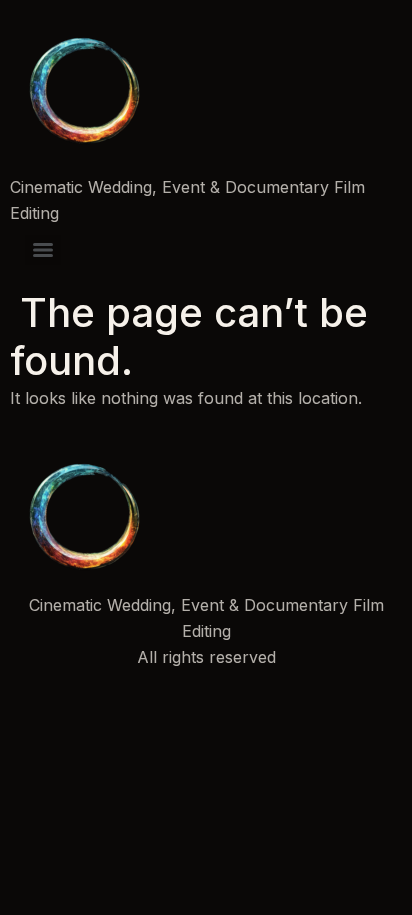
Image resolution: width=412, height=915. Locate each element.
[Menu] (43, 250)
